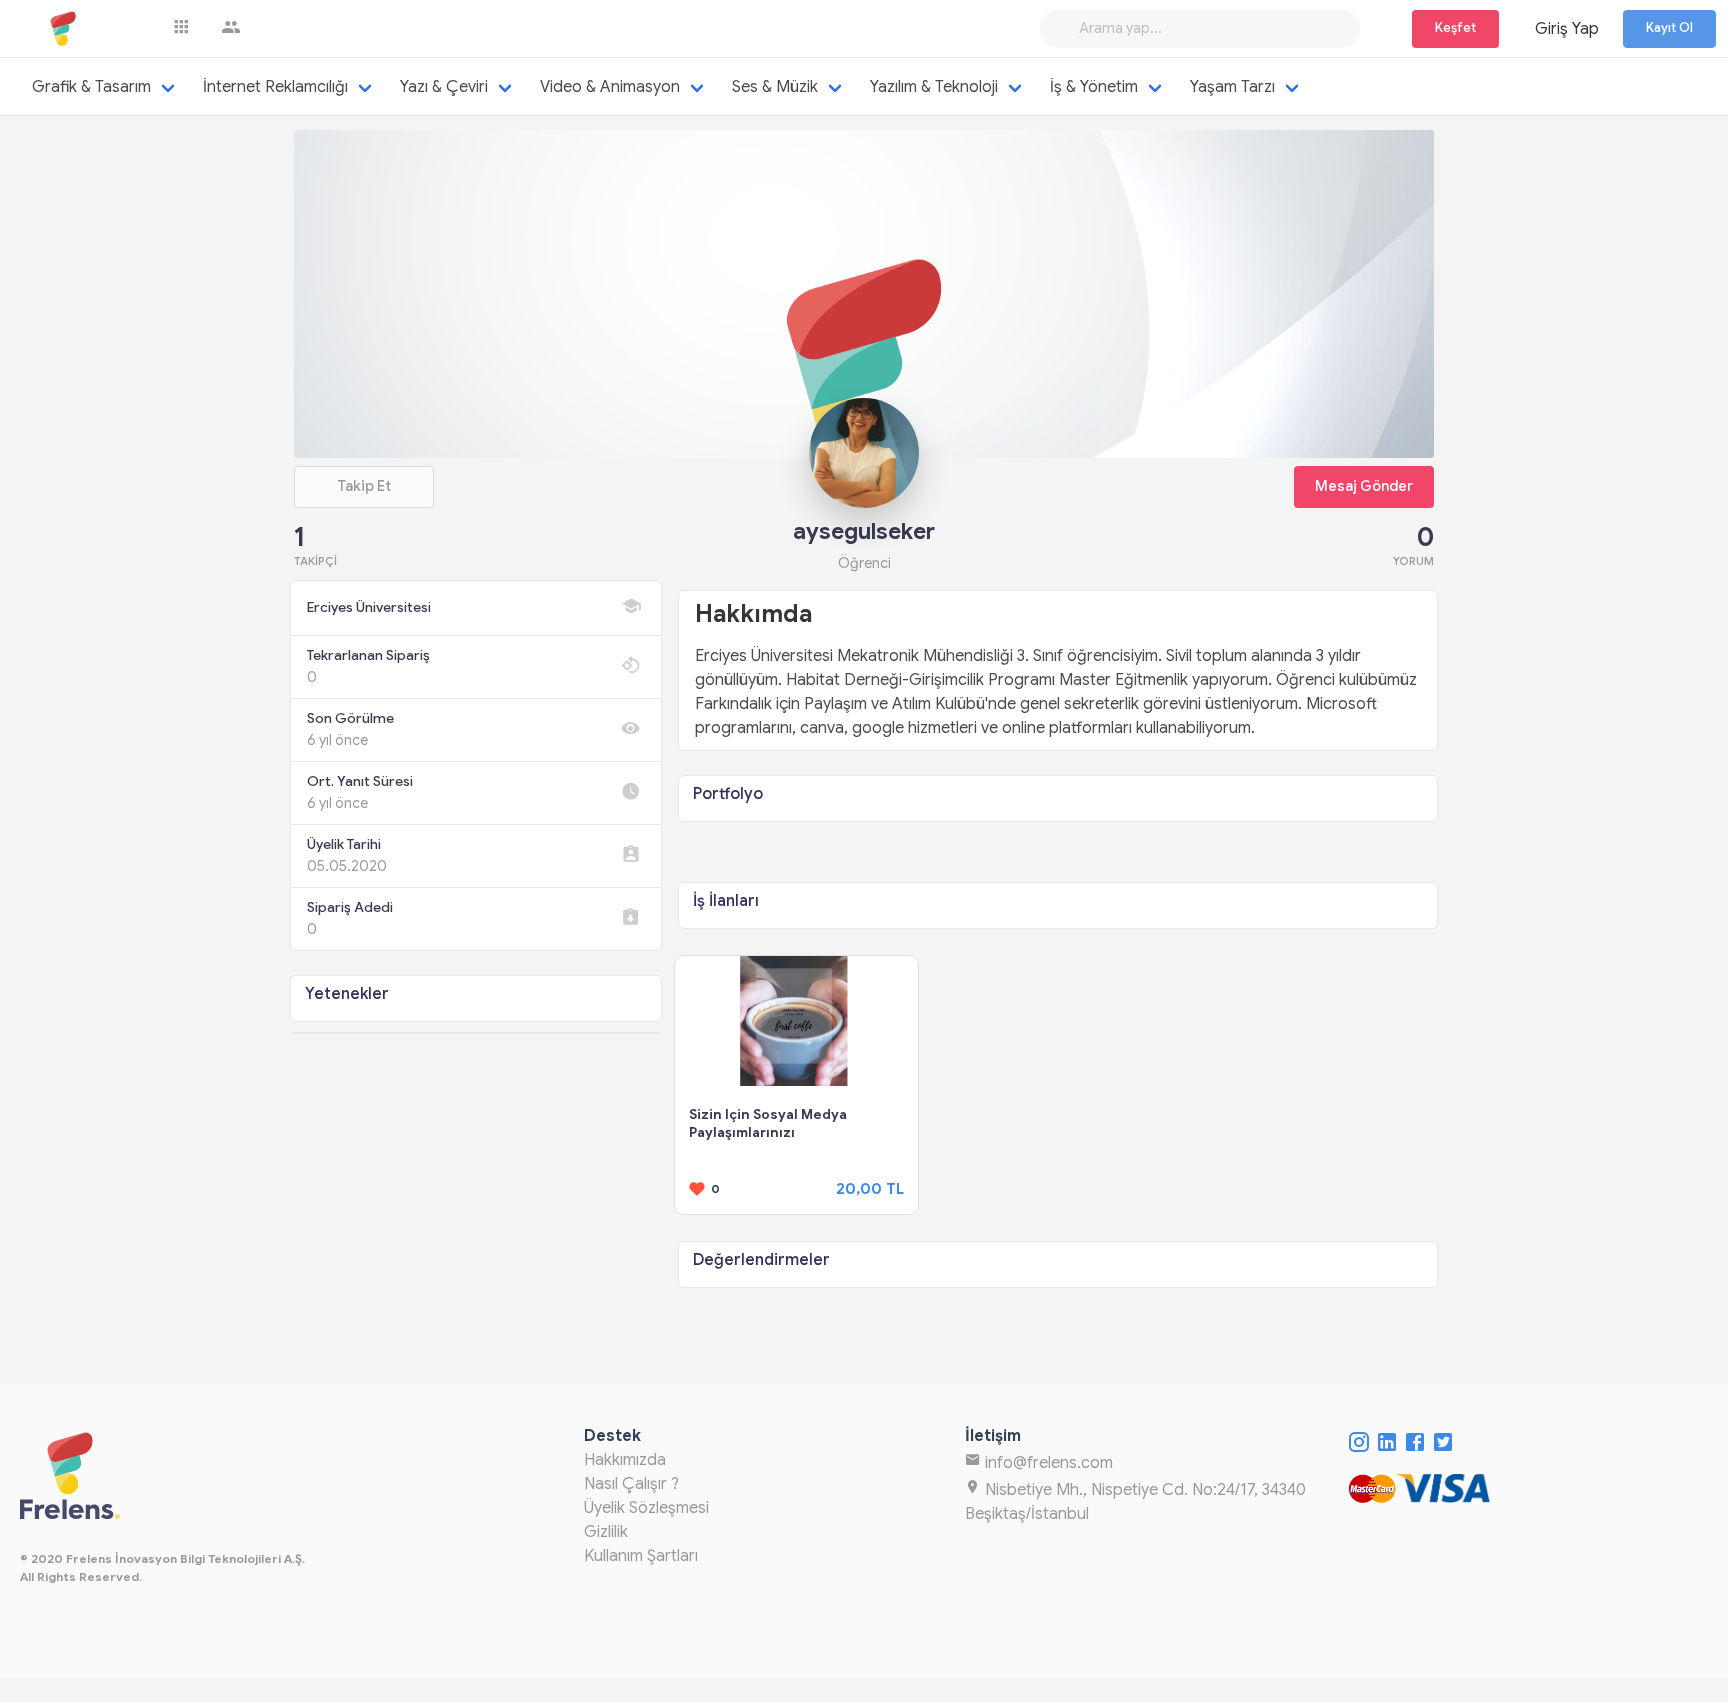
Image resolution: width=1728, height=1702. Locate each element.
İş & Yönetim (1094, 87)
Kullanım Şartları (641, 1556)
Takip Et (364, 486)
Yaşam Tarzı (1232, 87)
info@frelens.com (1047, 1463)
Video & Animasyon (610, 87)
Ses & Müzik (775, 87)
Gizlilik (606, 1532)
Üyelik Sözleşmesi (646, 1508)
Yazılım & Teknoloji (934, 87)
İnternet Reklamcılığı (275, 87)
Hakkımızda (625, 1460)
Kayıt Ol (1669, 28)
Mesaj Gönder (1364, 486)
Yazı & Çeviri (444, 87)
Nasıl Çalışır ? (631, 1484)
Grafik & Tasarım (91, 87)
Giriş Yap (1567, 29)
